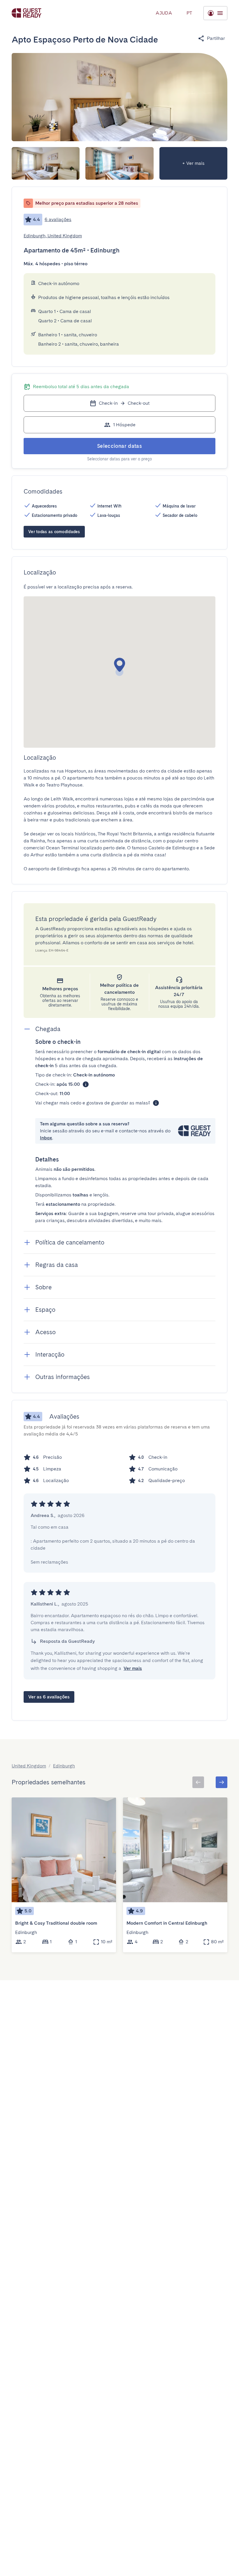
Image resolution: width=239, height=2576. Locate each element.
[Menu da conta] (215, 13)
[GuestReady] (27, 13)
